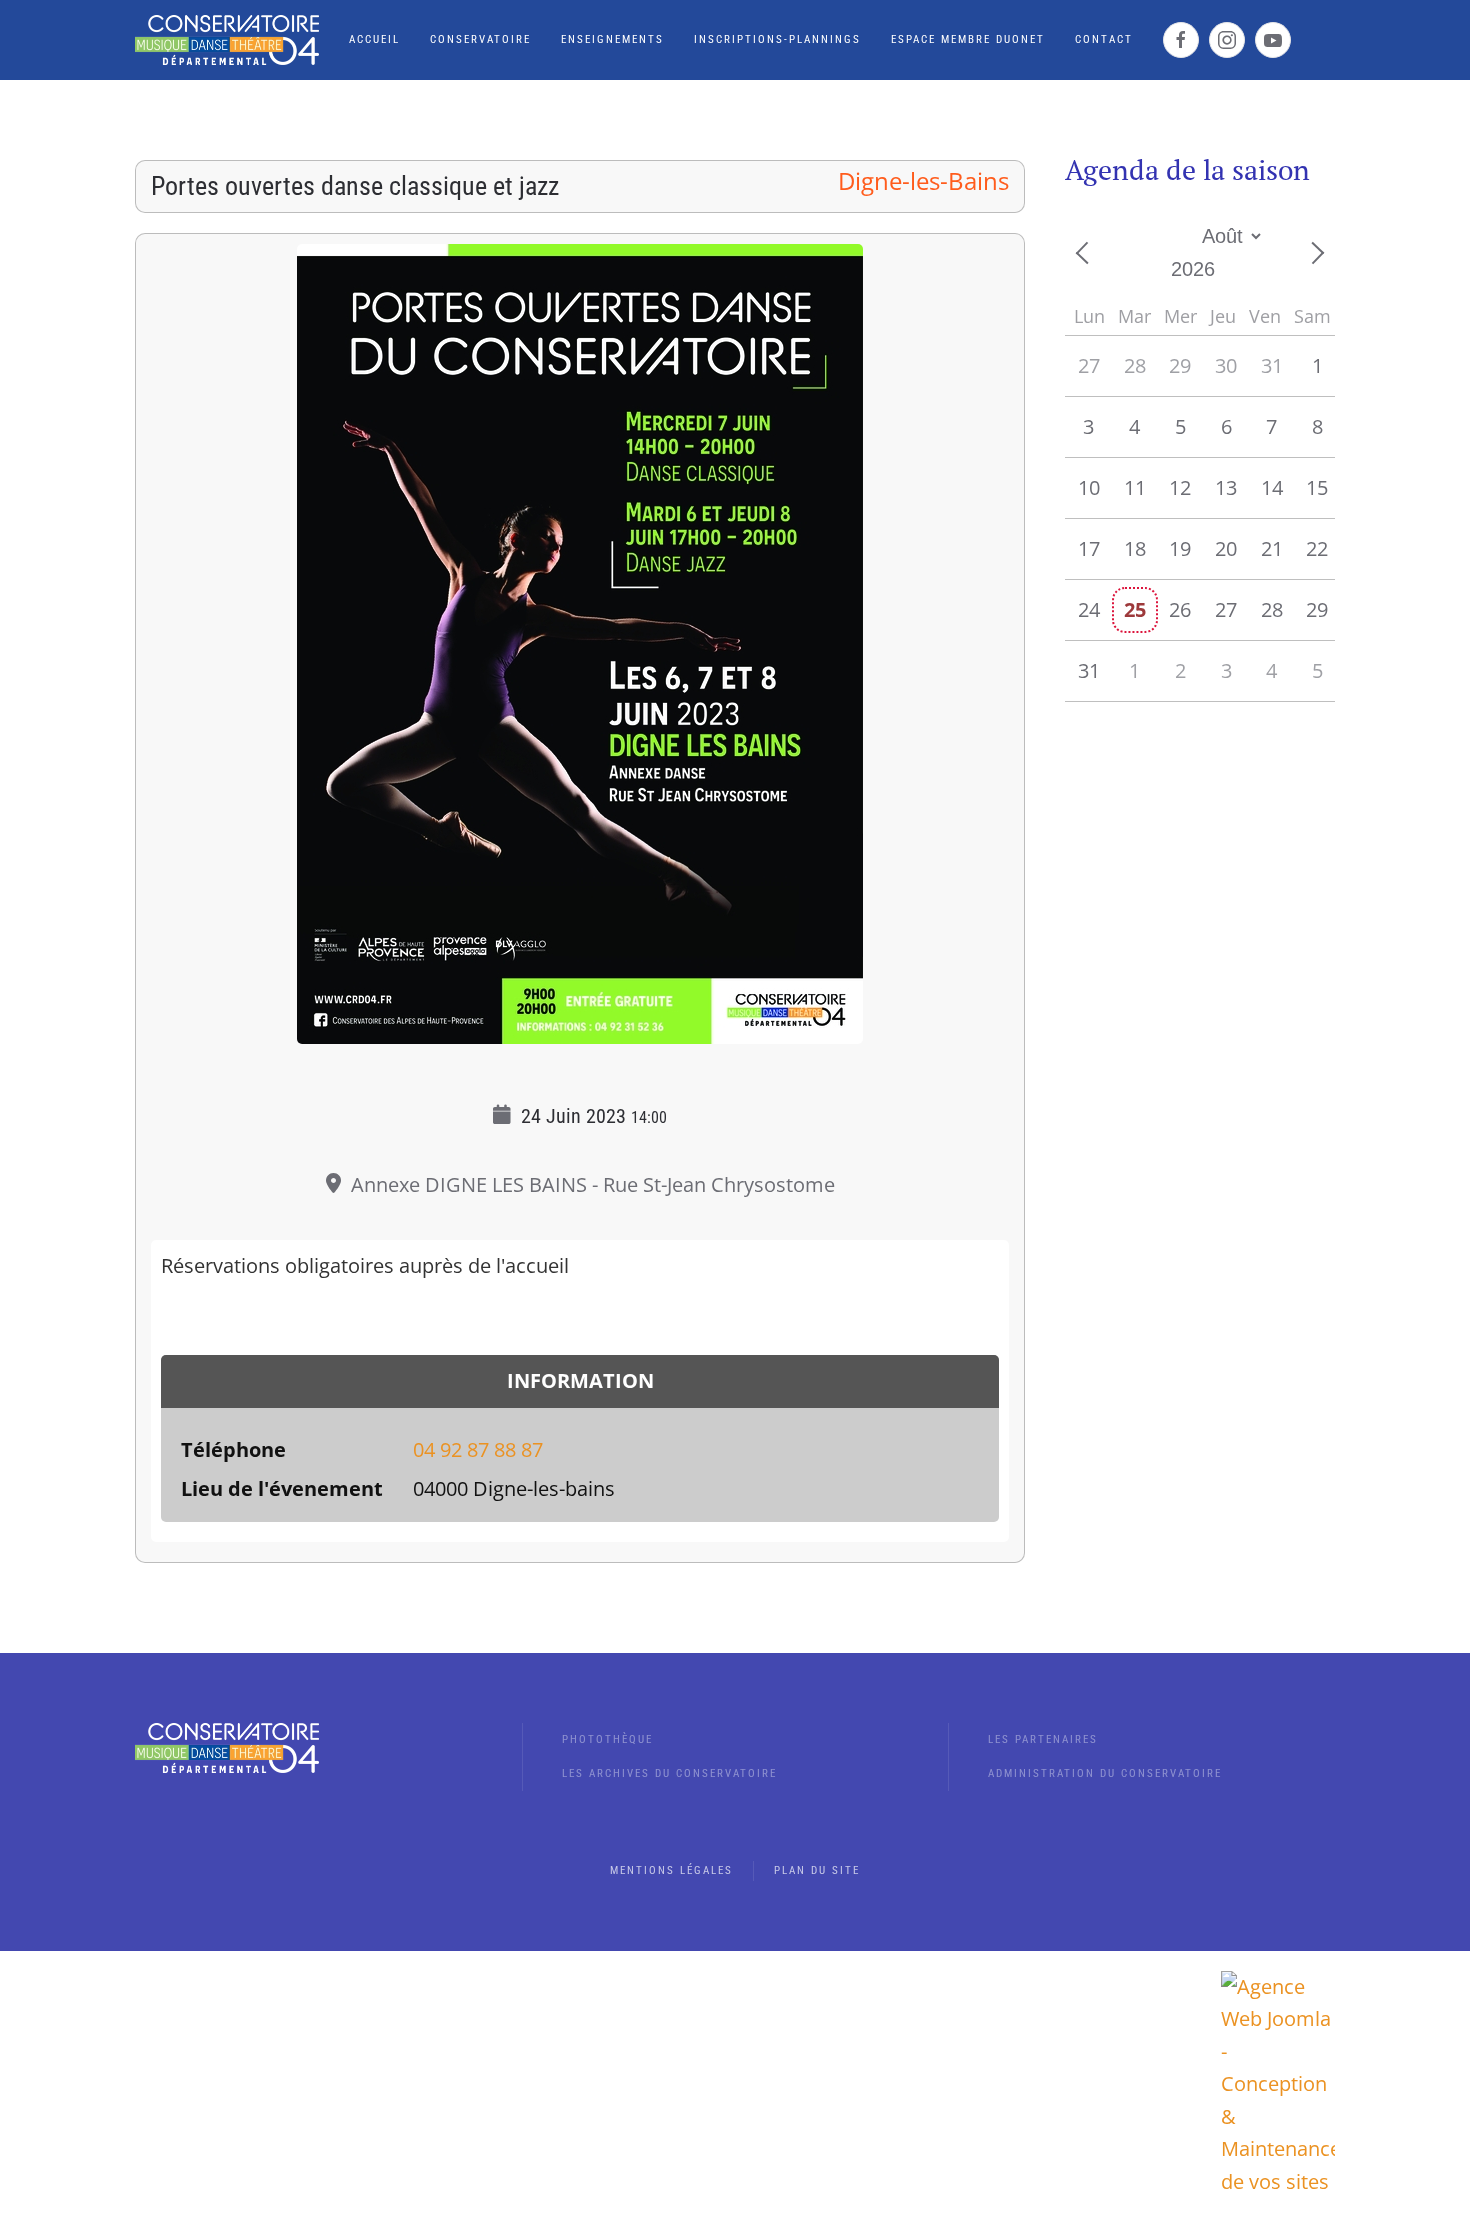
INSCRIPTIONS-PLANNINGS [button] (777, 39)
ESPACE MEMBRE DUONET (968, 39)
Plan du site (817, 1870)
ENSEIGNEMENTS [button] (612, 39)
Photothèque (607, 1739)
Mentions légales (671, 1870)
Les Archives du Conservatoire (669, 1773)
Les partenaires (1043, 1739)
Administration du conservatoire (1105, 1773)
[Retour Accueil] (227, 40)
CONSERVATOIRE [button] (480, 39)
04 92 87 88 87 (478, 1449)
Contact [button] (1104, 39)
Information (580, 1380)
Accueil (374, 39)
